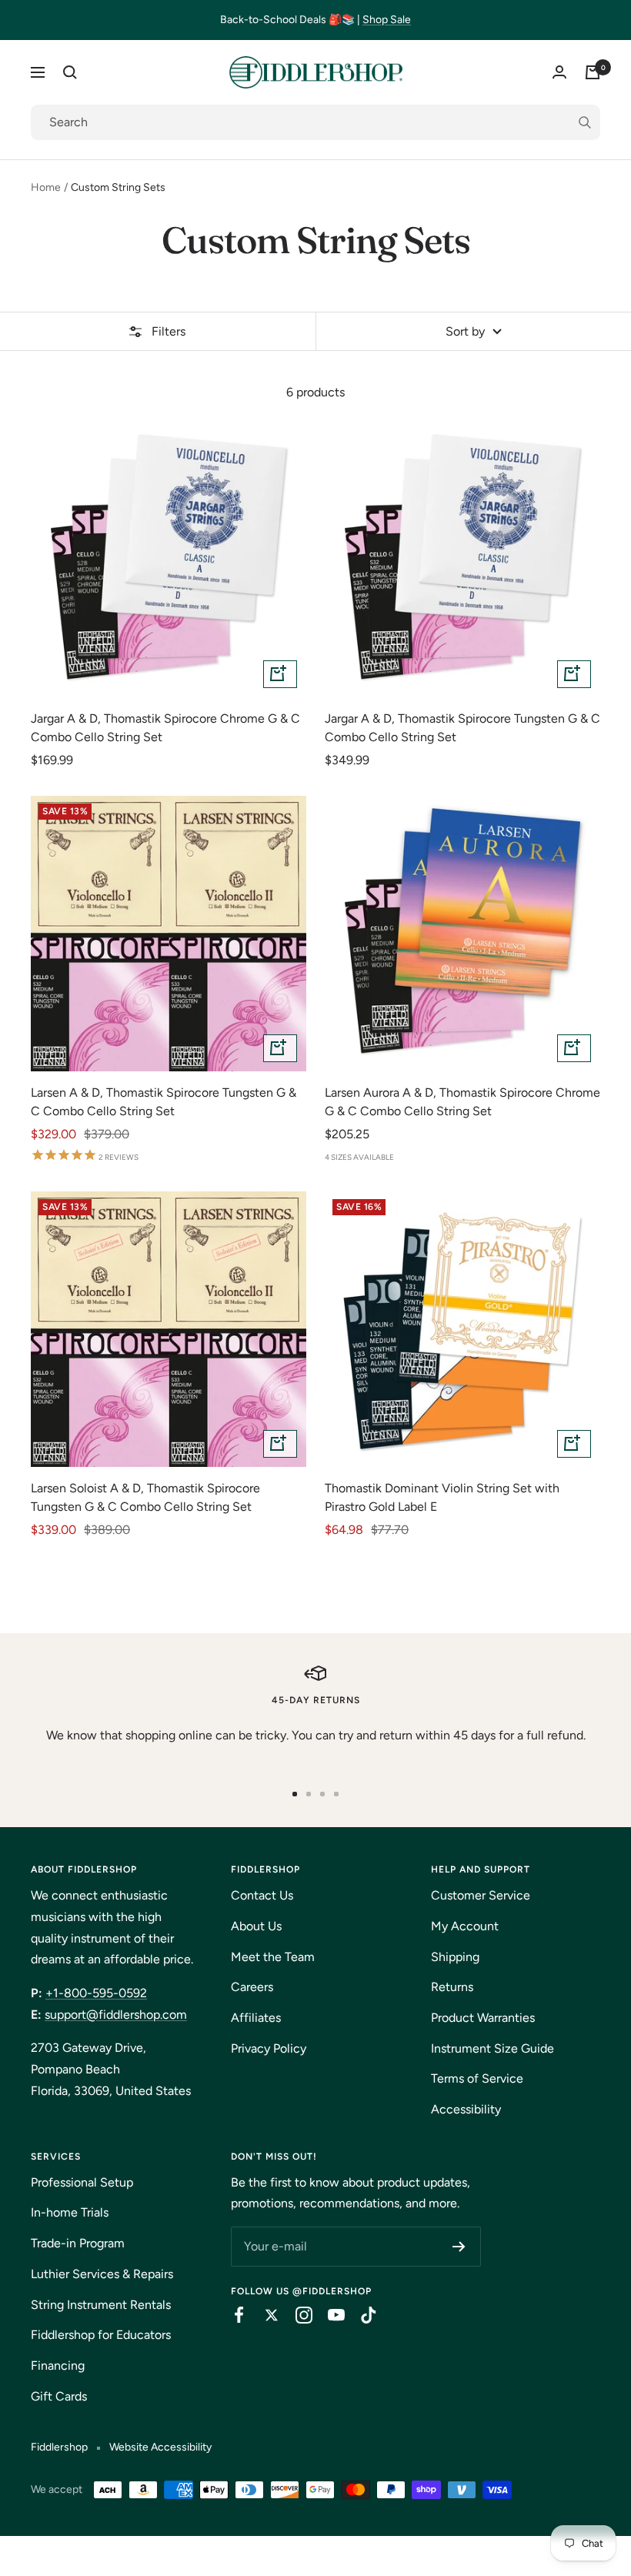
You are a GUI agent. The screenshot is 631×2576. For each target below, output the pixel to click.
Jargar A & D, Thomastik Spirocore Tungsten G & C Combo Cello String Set (462, 728)
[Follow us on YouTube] (329, 2315)
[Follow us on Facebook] (232, 2315)
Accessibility (466, 2109)
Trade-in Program (78, 2243)
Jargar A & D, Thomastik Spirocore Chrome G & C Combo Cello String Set (165, 728)
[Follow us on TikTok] (361, 2315)
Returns (452, 1987)
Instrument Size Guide (492, 2048)
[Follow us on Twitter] (264, 2315)
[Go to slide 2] (309, 1794)
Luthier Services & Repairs (102, 2274)
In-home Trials (70, 2212)
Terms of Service (477, 2078)
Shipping (455, 1957)
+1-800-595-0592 (96, 1993)
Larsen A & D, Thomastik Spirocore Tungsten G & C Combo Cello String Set (164, 1102)
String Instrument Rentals (101, 2305)
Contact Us (262, 1895)
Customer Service (481, 1895)
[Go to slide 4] (336, 1794)
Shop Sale (387, 20)
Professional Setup (82, 2182)
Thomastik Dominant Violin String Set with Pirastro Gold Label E (442, 1497)
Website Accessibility (160, 2447)
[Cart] (593, 72)
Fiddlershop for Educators (101, 2335)
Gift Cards (59, 2396)
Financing (58, 2366)
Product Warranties (483, 2018)
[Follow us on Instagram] (296, 2315)
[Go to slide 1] (295, 1794)
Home (46, 187)
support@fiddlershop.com (116, 2015)
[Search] (70, 72)
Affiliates (256, 2018)
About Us (256, 1926)
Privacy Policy (269, 2048)
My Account (465, 1926)
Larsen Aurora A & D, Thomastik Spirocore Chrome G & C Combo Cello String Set (462, 1102)
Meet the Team (273, 1957)
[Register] (459, 2247)
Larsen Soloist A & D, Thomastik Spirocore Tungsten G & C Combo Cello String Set (145, 1497)
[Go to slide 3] (322, 1794)
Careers (252, 1987)
